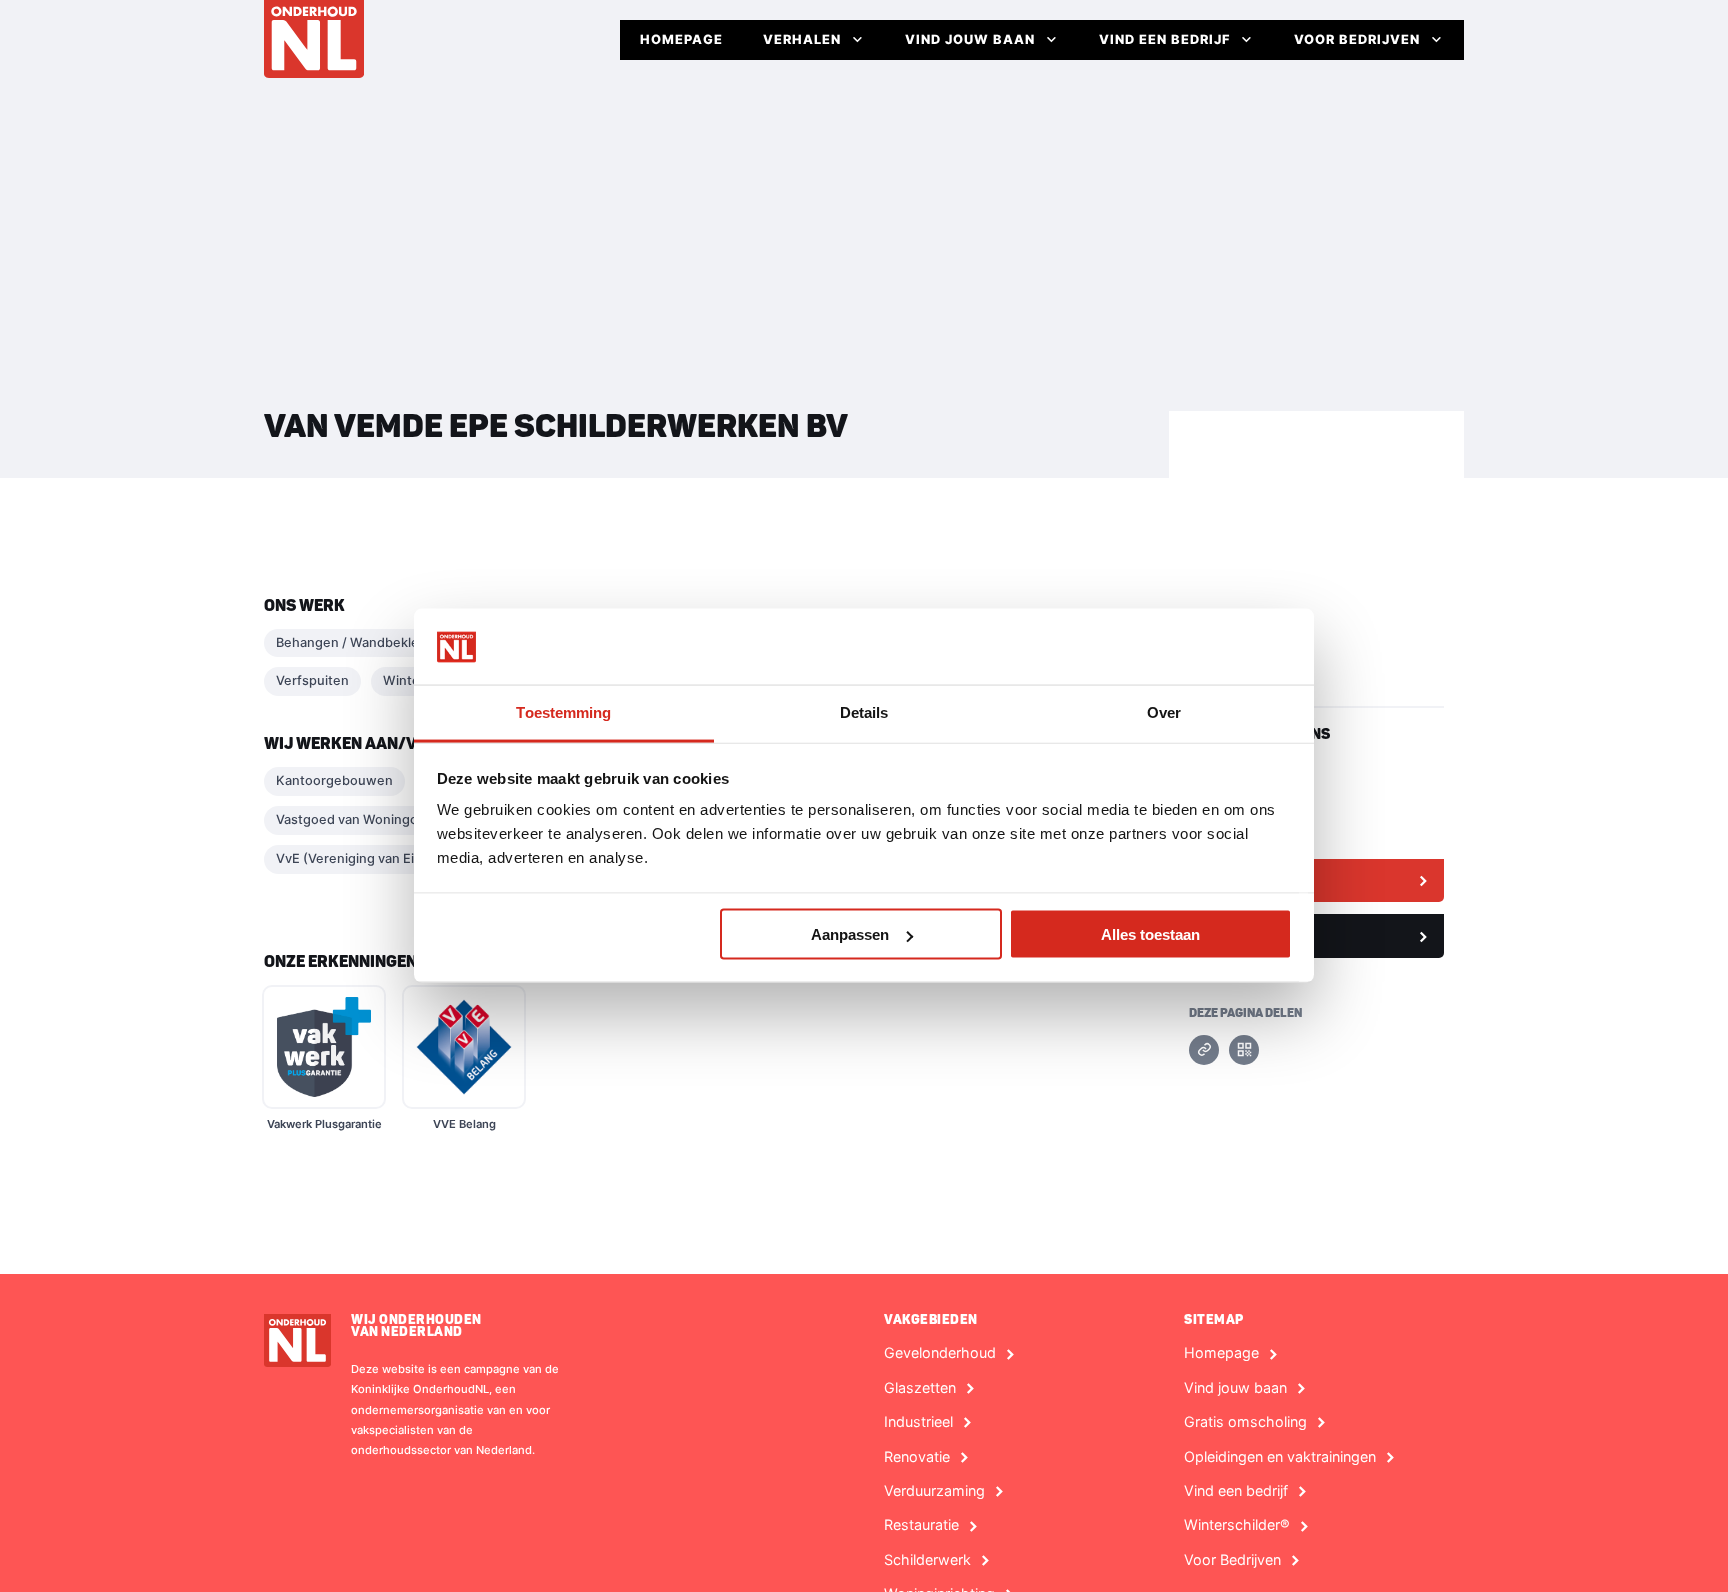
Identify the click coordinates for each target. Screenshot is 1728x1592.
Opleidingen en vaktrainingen (1280, 1457)
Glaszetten (920, 1388)
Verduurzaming (934, 1491)
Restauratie (921, 1525)
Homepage (681, 39)
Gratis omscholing (1245, 1422)
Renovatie (917, 1457)
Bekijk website (1251, 880)
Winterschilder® (1237, 1525)
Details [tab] (864, 712)
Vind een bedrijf (1164, 39)
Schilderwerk (927, 1560)
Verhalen (802, 39)
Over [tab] (1164, 712)
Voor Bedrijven (1357, 39)
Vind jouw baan (970, 39)
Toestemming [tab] (563, 712)
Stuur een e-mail (1257, 935)
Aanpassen (850, 934)
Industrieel (918, 1422)
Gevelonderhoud (940, 1353)
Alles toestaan (1150, 934)
